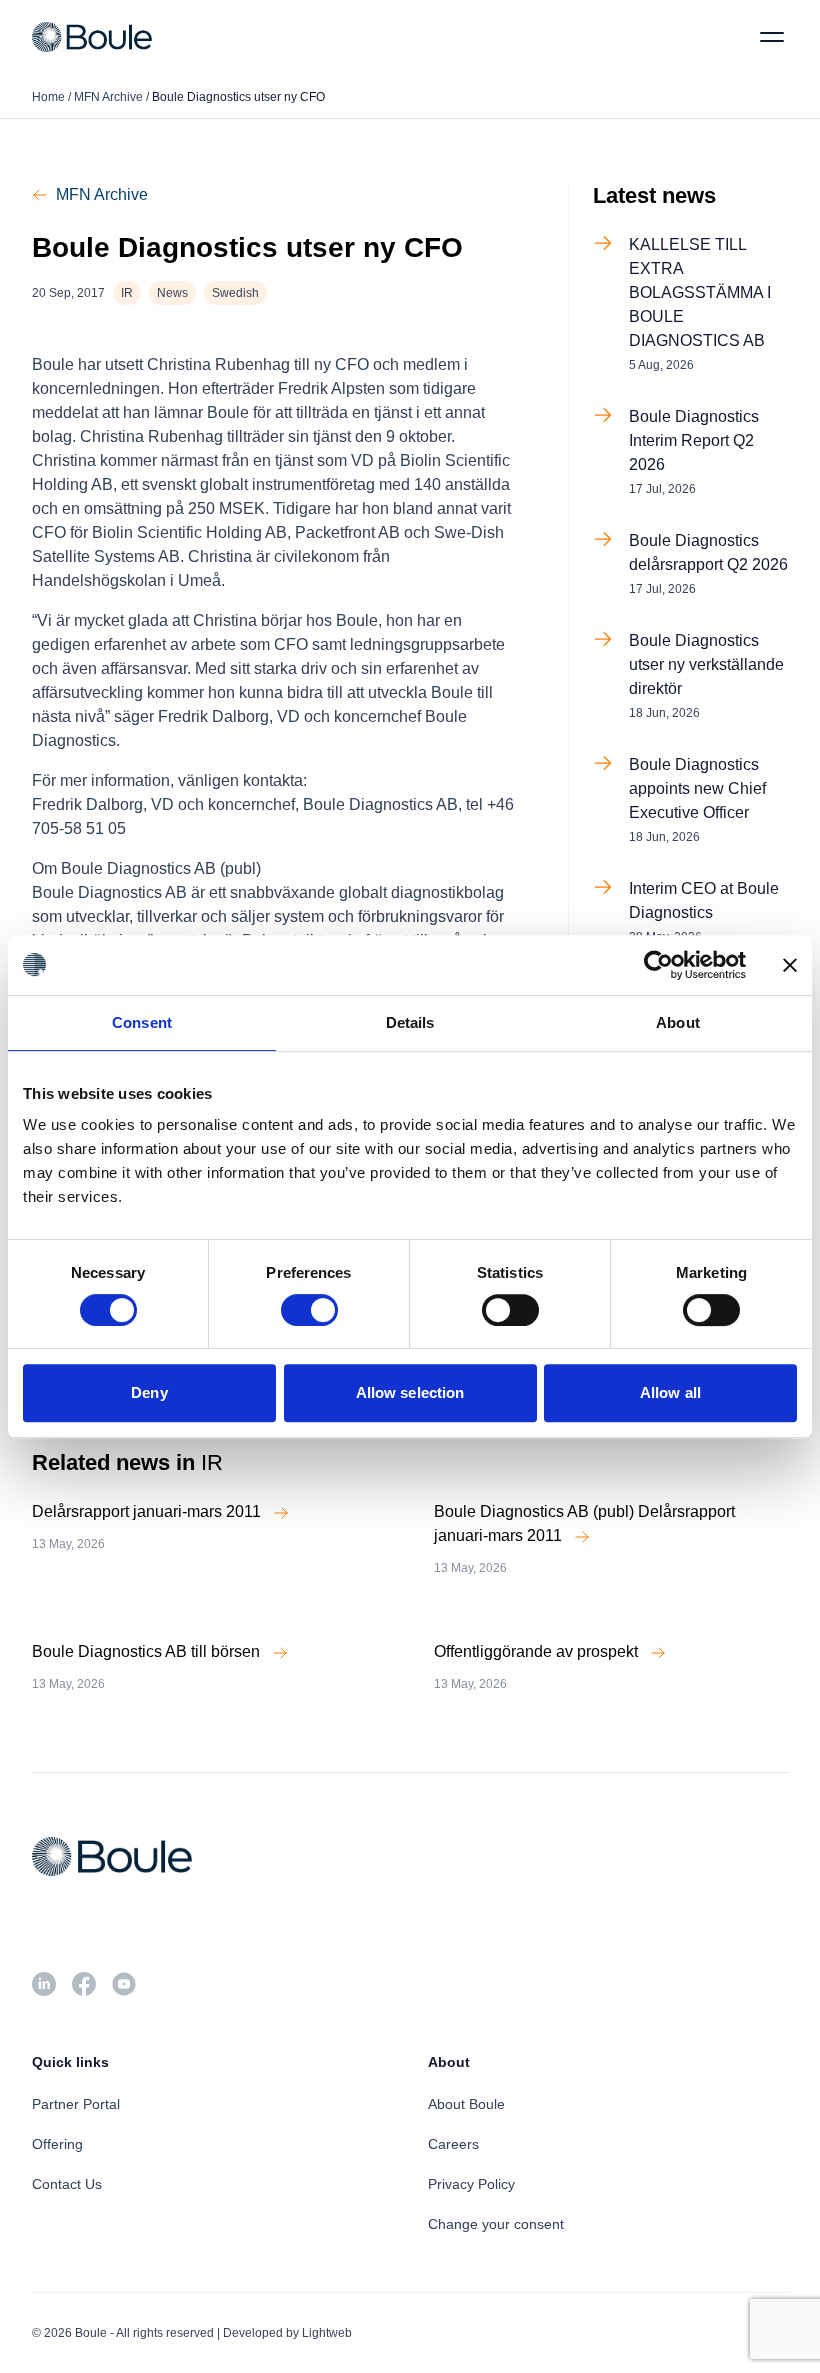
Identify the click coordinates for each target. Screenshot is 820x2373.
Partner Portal (76, 2104)
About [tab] (678, 1022)
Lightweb (327, 2333)
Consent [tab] (142, 1022)
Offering (57, 2144)
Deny (149, 1392)
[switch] (309, 1310)
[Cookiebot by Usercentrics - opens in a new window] (658, 965)
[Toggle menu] (772, 37)
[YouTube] (124, 1984)
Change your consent (496, 2224)
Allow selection (410, 1392)
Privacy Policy (471, 2184)
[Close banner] (790, 965)
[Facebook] (84, 1984)
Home (48, 97)
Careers (453, 2144)
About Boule (466, 2104)
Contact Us (67, 2184)
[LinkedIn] (44, 1984)
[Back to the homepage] (92, 36)
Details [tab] (410, 1022)
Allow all (670, 1392)
